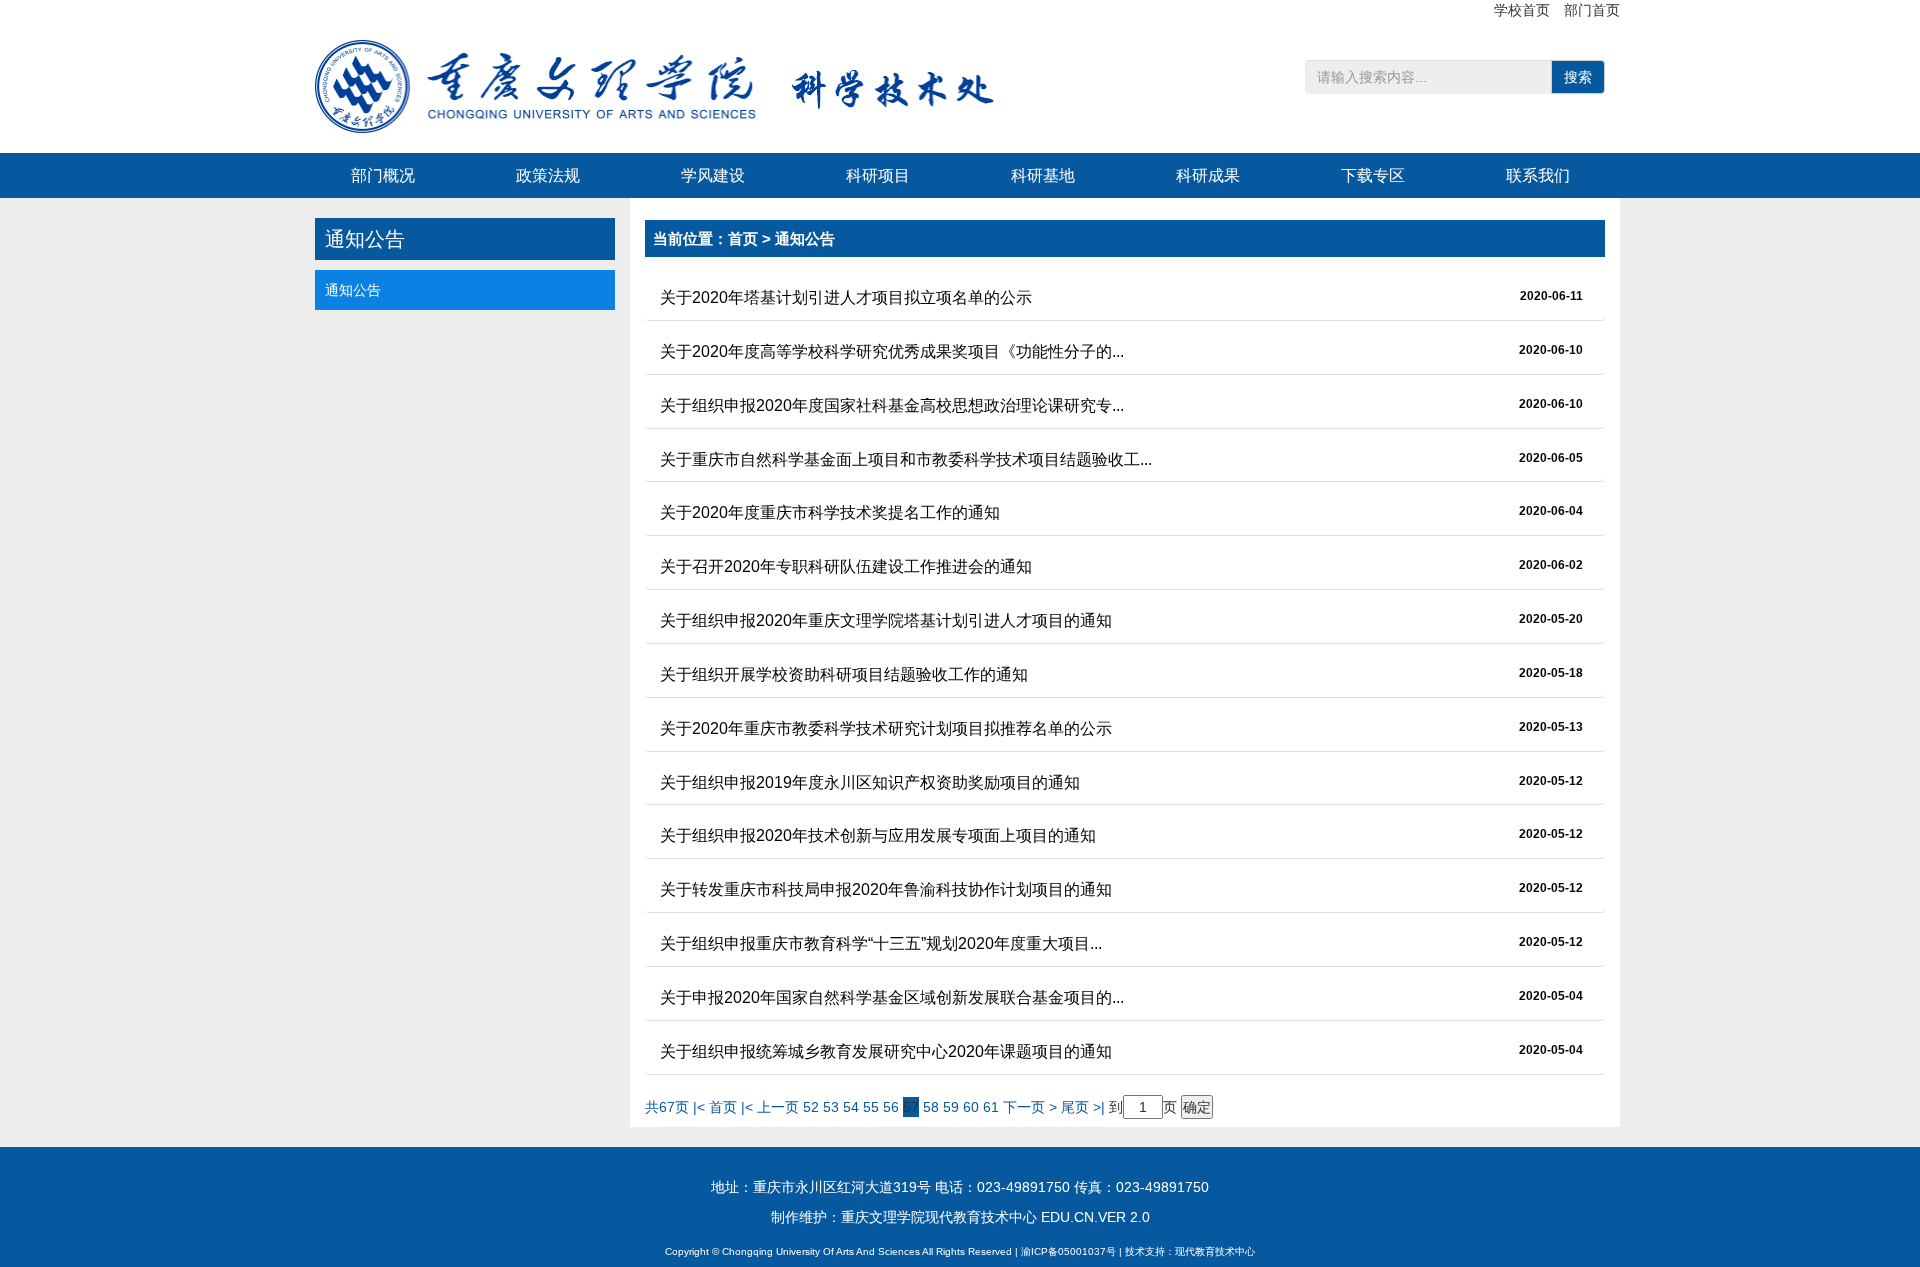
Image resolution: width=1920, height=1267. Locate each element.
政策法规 (548, 175)
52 (811, 1107)
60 (971, 1107)
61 (991, 1107)
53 (831, 1107)
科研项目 (878, 175)
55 (871, 1107)
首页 (743, 238)
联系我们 (1538, 175)
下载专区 (1373, 175)
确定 (1197, 1107)
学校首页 (1524, 10)
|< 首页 (715, 1107)
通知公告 (353, 290)
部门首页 (1592, 10)
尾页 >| (1085, 1107)
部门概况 (383, 175)
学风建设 (713, 175)
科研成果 (1208, 175)
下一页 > (1032, 1107)
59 (951, 1107)
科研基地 (1043, 175)
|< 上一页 (770, 1107)
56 (891, 1107)
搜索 (1578, 77)
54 (851, 1107)
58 (931, 1107)
